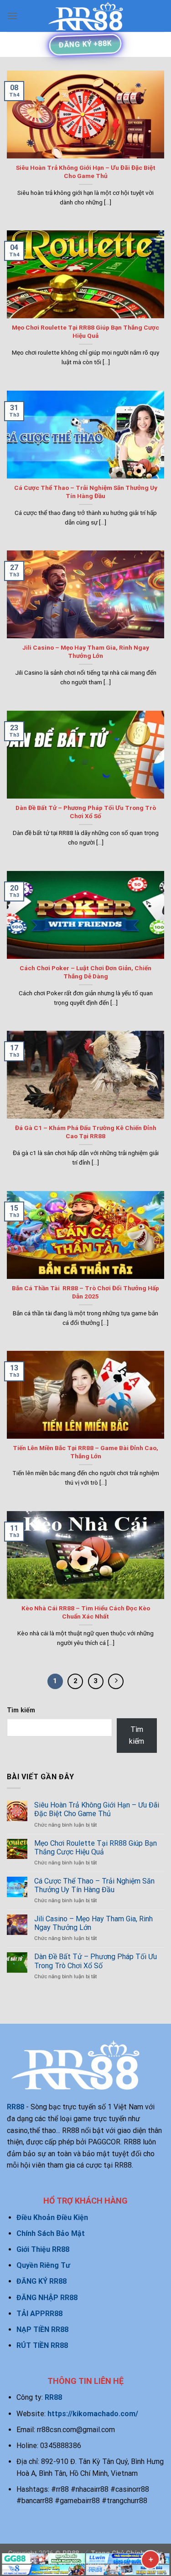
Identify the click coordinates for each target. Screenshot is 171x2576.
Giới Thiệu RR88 (43, 2249)
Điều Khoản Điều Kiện (52, 2217)
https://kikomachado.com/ (93, 2414)
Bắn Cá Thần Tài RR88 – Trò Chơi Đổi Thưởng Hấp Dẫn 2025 (85, 1292)
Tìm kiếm (21, 1710)
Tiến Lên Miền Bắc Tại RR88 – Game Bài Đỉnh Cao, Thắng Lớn (85, 1452)
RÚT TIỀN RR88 (42, 2345)
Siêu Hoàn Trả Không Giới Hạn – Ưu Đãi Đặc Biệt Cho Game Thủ (86, 172)
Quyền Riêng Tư (43, 2265)
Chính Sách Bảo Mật (51, 2233)
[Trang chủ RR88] (86, 16)
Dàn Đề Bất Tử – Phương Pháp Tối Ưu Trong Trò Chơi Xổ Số (86, 812)
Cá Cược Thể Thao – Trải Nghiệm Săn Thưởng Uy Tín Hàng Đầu (86, 492)
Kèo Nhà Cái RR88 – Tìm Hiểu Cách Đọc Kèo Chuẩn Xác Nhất (86, 1612)
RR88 (53, 2397)
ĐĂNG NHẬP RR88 (47, 2298)
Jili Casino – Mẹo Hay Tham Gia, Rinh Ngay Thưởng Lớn (86, 652)
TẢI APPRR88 (39, 2314)
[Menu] (12, 16)
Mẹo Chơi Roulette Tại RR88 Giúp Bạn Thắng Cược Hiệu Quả (85, 331)
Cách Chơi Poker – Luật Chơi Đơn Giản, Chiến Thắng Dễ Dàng (85, 972)
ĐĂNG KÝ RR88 (41, 2281)
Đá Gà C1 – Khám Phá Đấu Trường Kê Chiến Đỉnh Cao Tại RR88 (86, 1132)
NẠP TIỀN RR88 (42, 2329)
